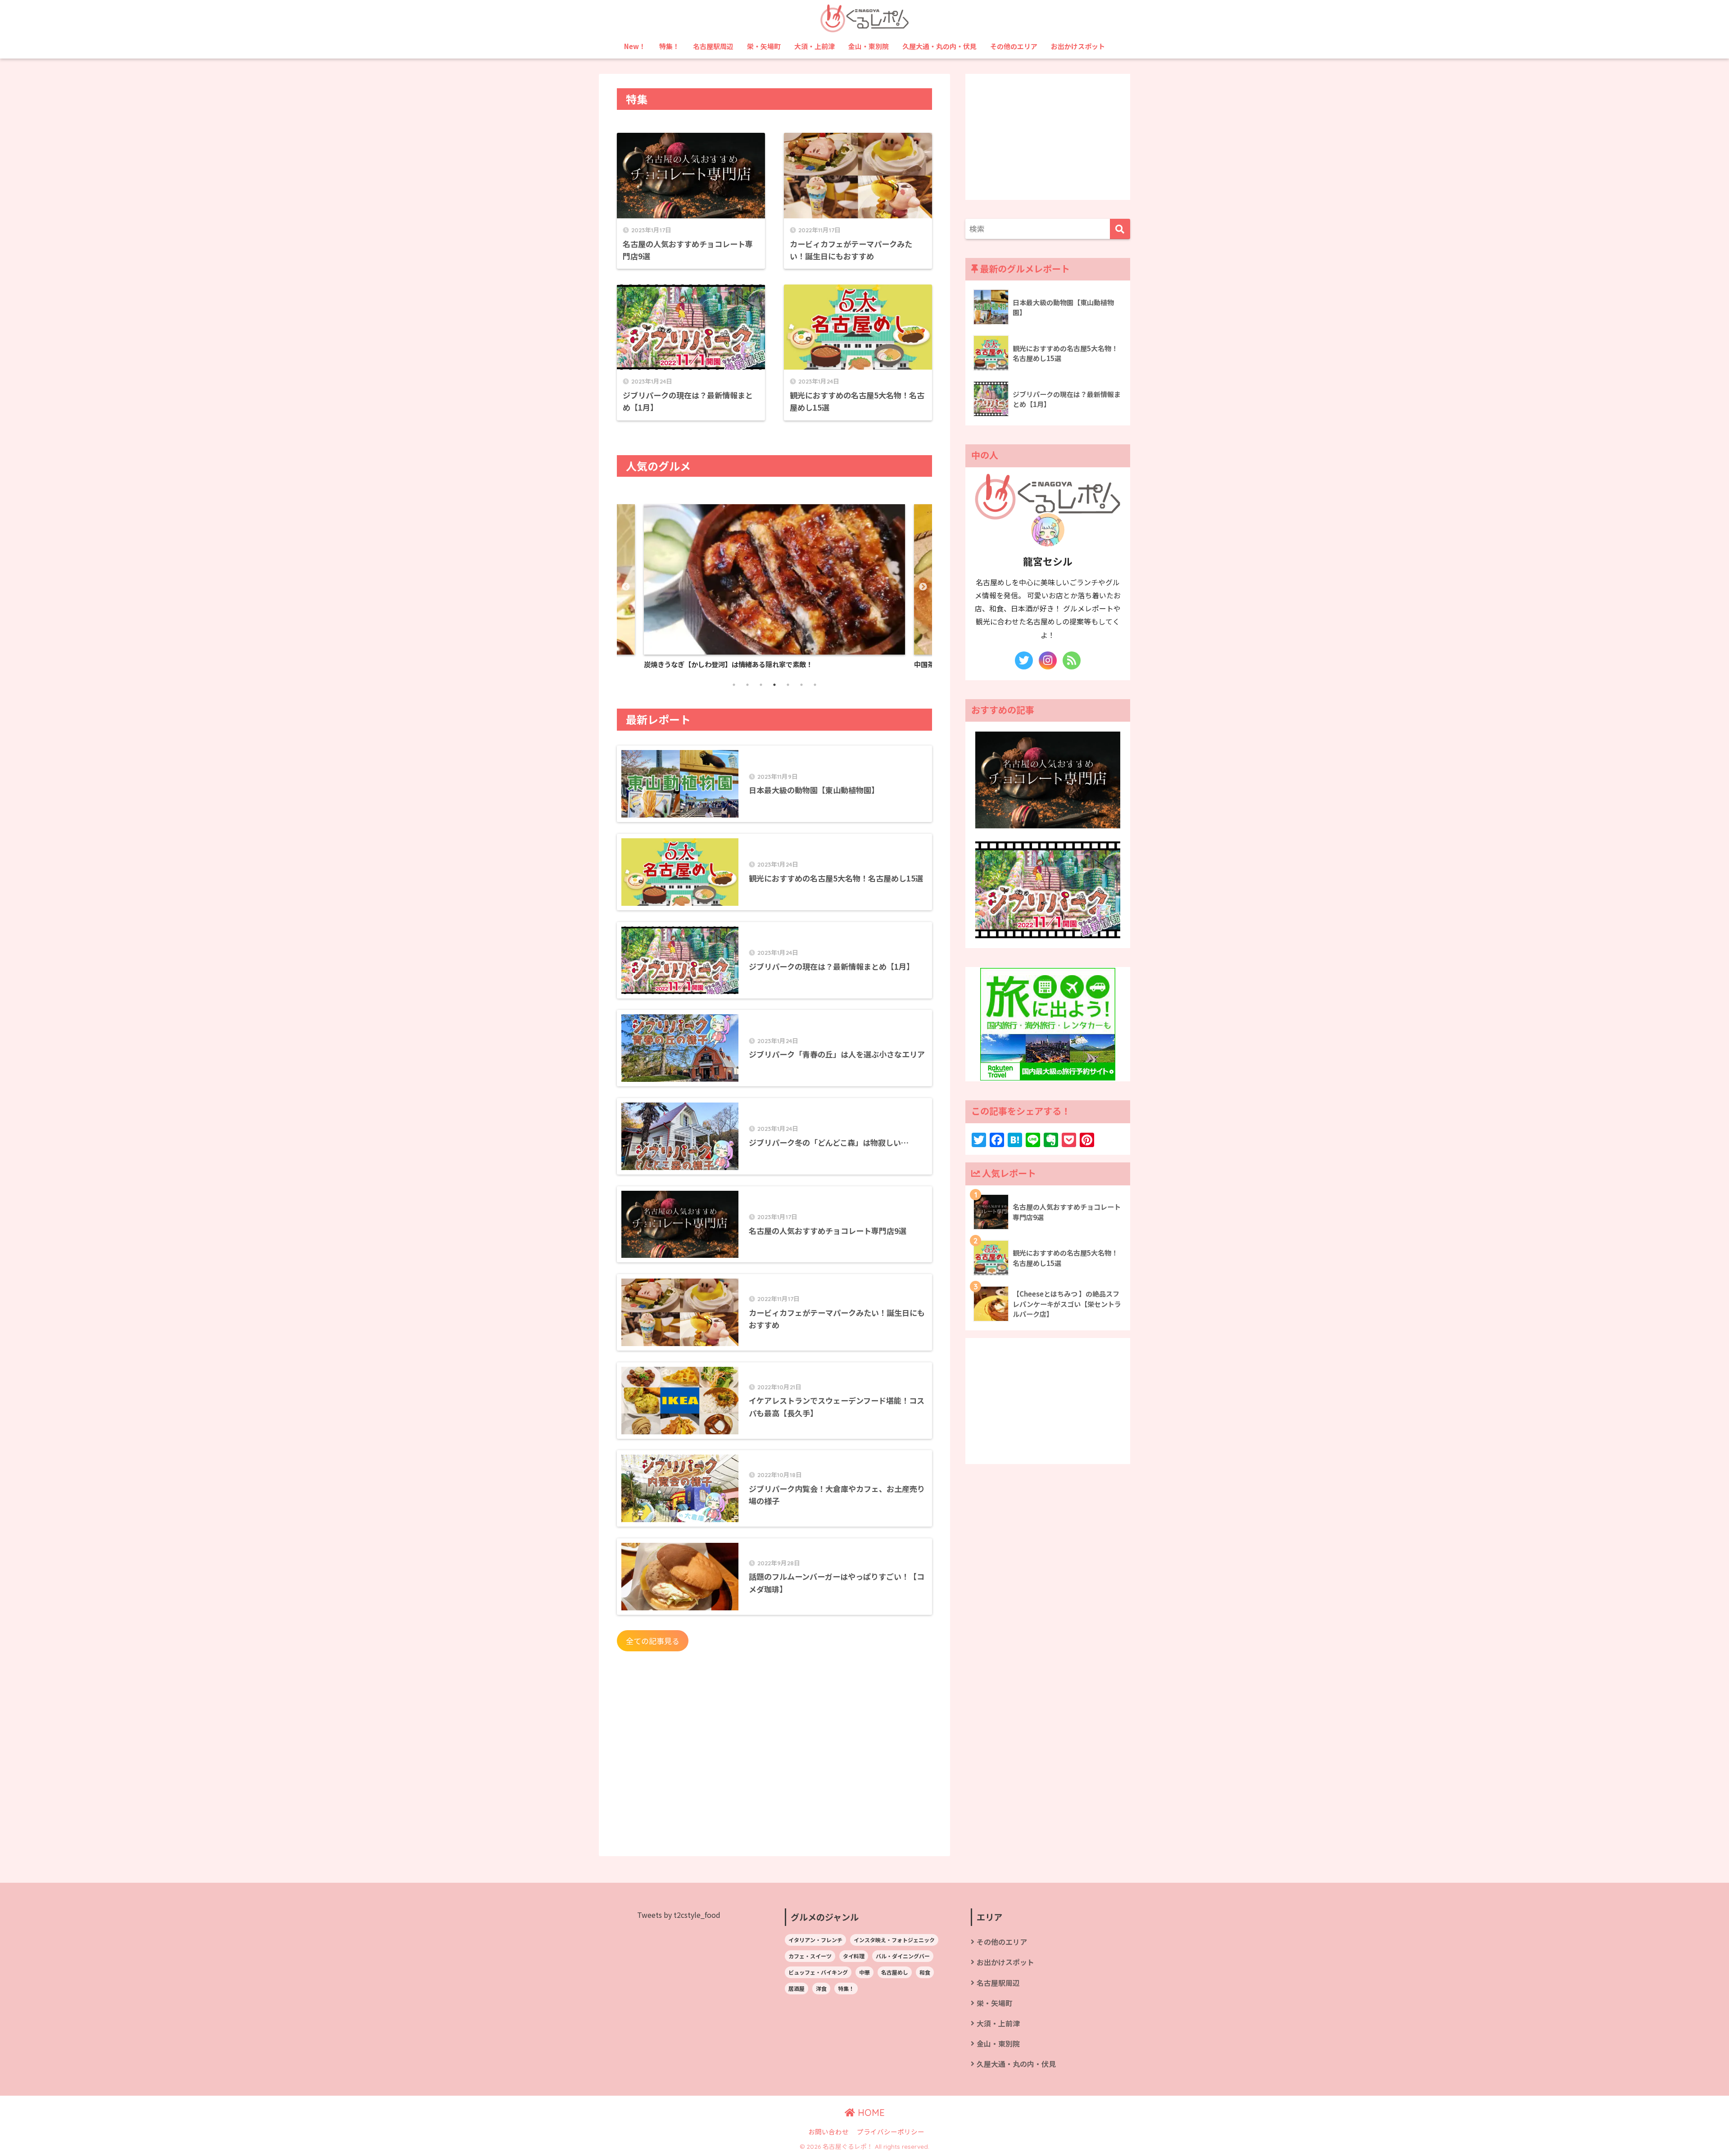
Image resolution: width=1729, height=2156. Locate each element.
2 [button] (752, 689)
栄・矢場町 (764, 46)
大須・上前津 (815, 46)
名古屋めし (895, 1972)
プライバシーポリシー (891, 2131)
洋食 (821, 1988)
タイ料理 (854, 1956)
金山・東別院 (869, 46)
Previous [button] (626, 587)
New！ (635, 46)
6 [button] (806, 689)
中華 (864, 1972)
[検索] (1120, 229)
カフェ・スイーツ (810, 1956)
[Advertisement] (774, 1762)
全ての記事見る (653, 1641)
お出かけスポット (1078, 46)
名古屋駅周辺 (713, 46)
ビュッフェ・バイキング (818, 1972)
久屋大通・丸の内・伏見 (939, 46)
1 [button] (738, 689)
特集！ (669, 46)
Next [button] (923, 587)
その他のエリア (1014, 46)
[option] (860, 587)
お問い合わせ (828, 2131)
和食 (925, 1972)
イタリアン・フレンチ (815, 1940)
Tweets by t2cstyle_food (679, 1915)
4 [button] (779, 689)
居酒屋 (797, 1988)
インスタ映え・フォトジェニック (894, 1940)
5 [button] (792, 689)
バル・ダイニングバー (903, 1956)
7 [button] (819, 689)
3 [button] (765, 689)
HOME (870, 2113)
